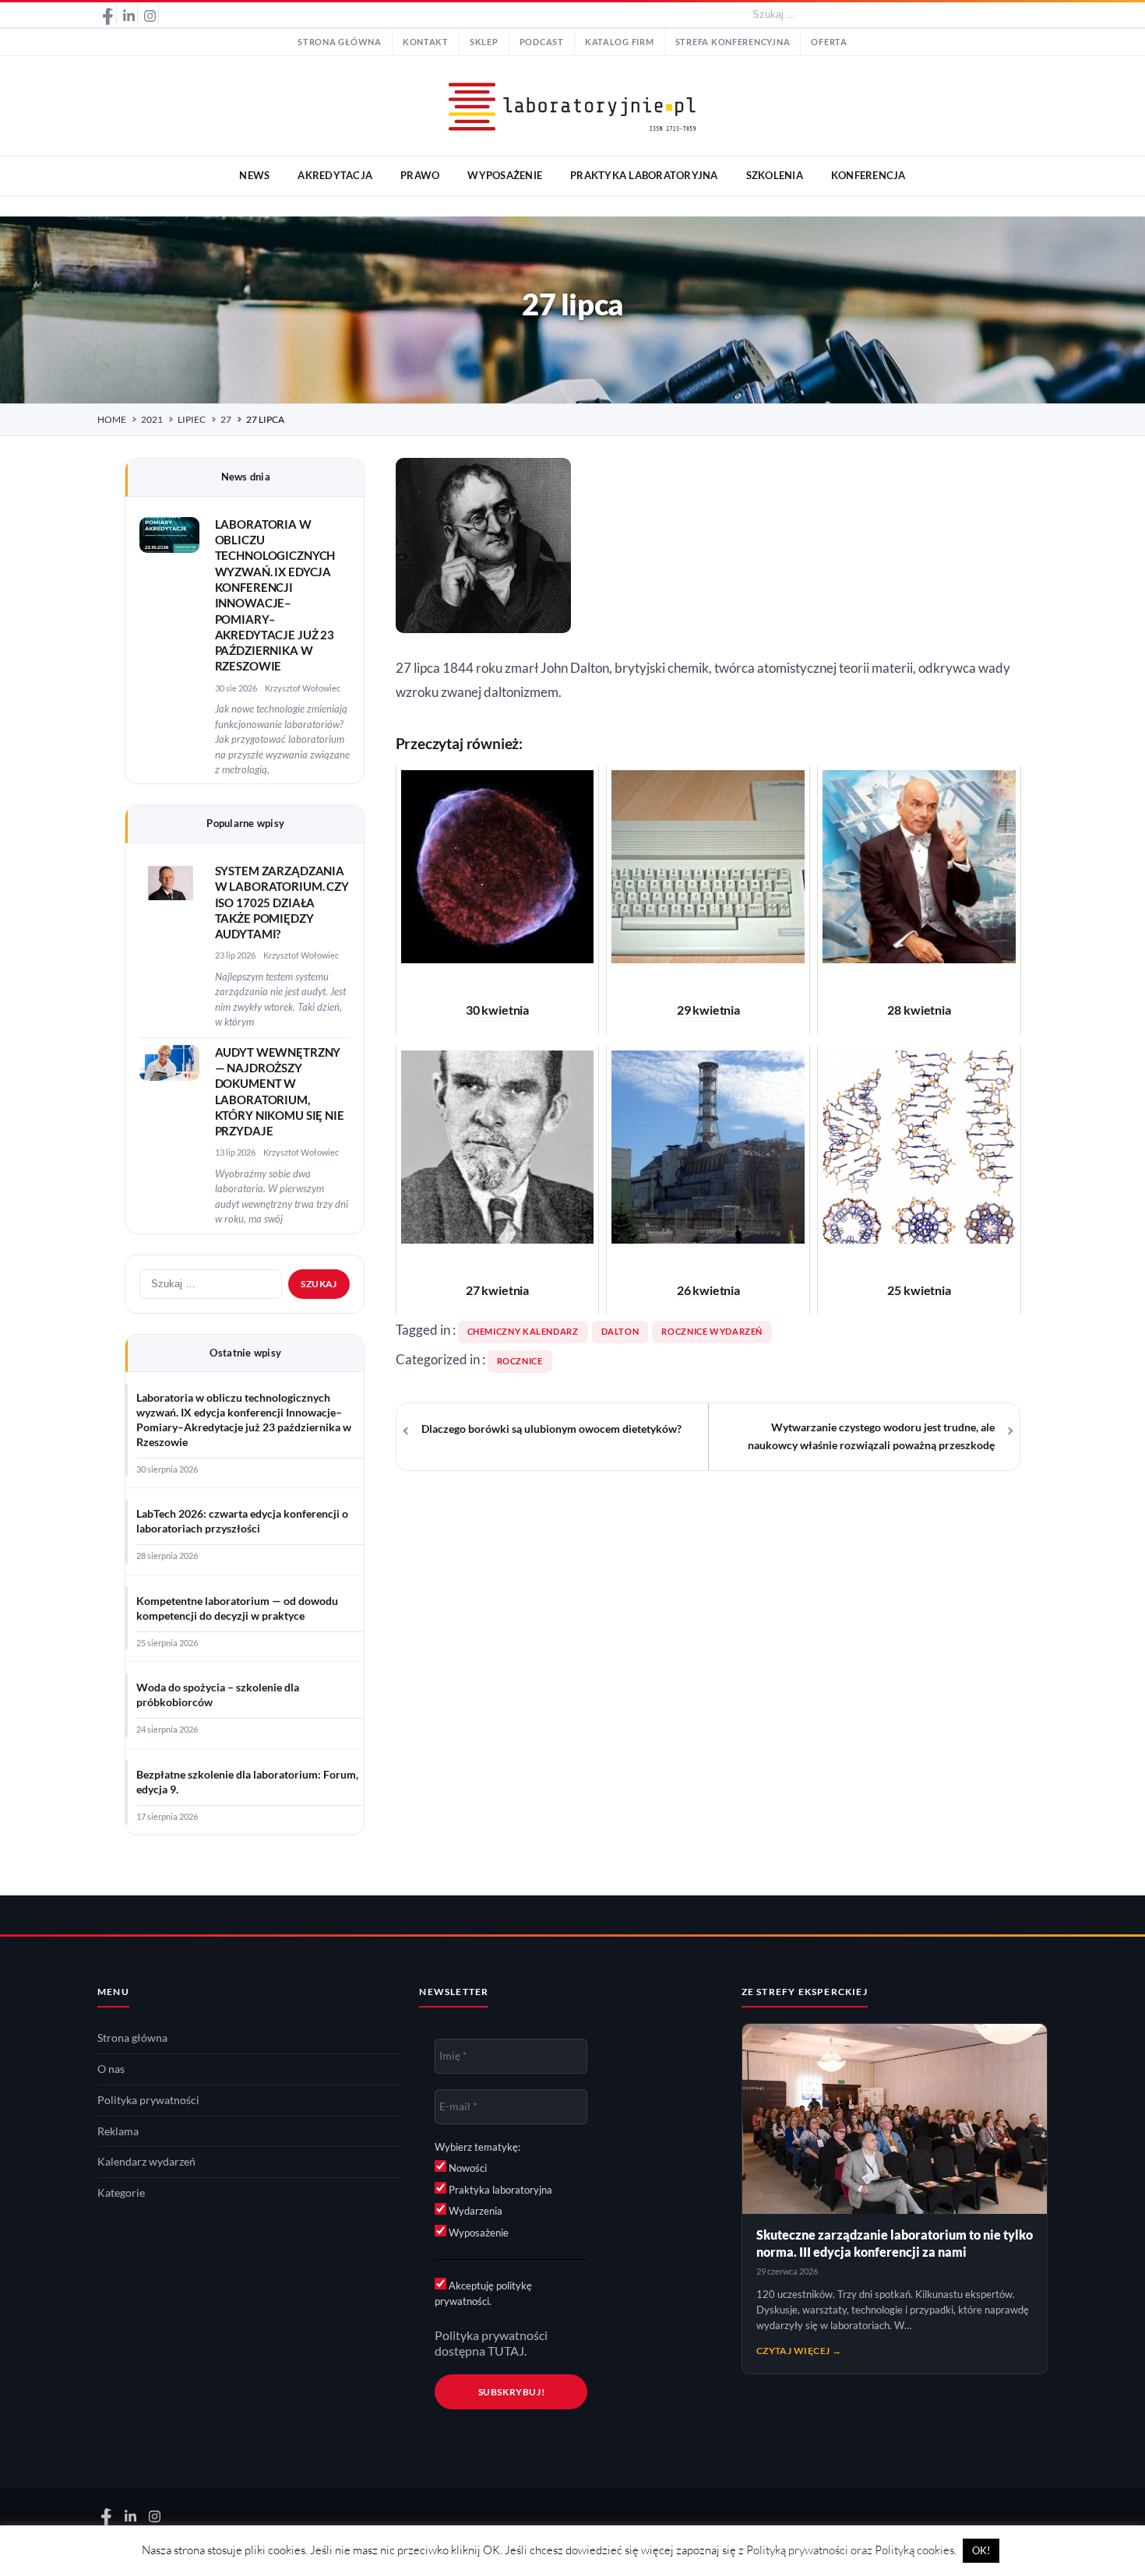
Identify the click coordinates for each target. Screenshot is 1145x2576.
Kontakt (426, 42)
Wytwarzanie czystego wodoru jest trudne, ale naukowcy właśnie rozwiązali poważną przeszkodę (871, 1436)
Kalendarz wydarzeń (146, 2162)
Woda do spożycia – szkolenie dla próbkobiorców (218, 1695)
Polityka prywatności (148, 2100)
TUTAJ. (507, 2351)
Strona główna (340, 42)
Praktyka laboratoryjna (499, 2190)
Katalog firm (620, 42)
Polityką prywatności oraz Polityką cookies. (851, 2550)
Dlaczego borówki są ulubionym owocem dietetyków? (551, 1429)
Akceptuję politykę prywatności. (483, 2293)
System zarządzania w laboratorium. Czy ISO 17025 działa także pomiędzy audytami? (282, 903)
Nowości (467, 2168)
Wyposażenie (477, 2233)
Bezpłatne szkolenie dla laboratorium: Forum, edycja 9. (247, 1782)
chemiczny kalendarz (523, 1332)
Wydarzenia (474, 2211)
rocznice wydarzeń (712, 1332)
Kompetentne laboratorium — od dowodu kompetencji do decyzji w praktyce (237, 1608)
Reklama (118, 2131)
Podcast (542, 42)
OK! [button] (981, 2550)
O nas (111, 2069)
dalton (620, 1332)
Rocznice (520, 1361)
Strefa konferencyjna (733, 42)
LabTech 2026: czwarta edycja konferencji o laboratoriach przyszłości (242, 1521)
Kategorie (121, 2193)
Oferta (829, 42)
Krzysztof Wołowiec (303, 688)
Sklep (484, 42)
